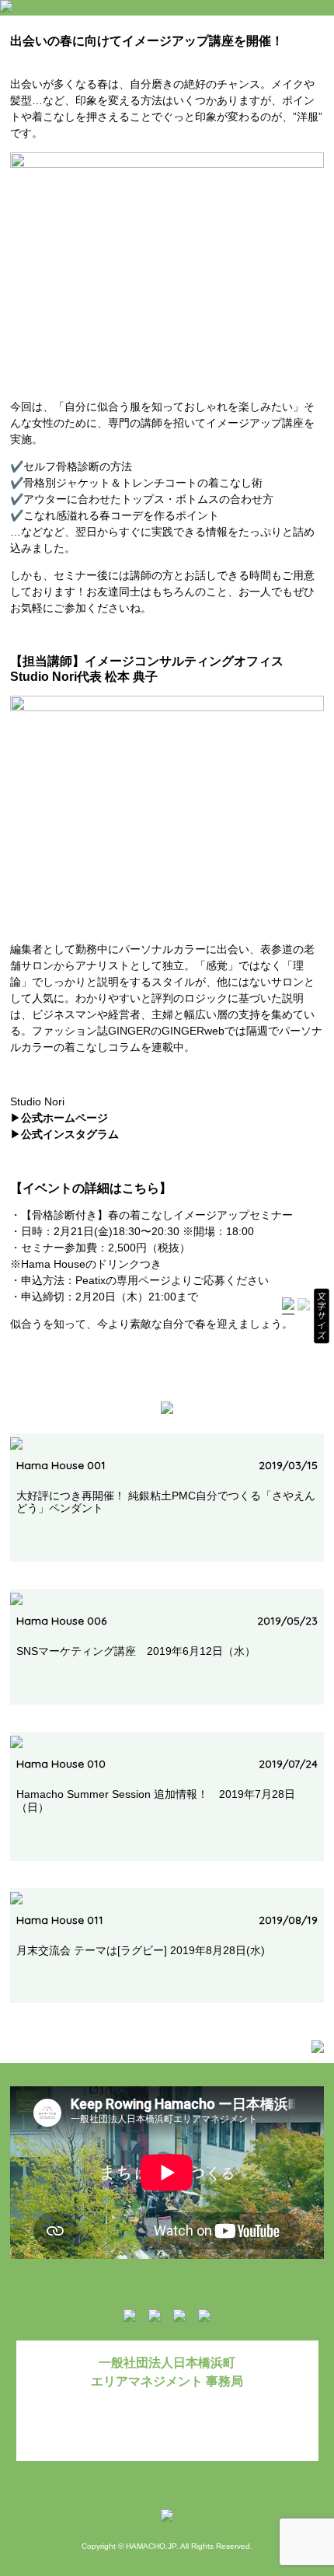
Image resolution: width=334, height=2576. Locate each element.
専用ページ (144, 1280)
